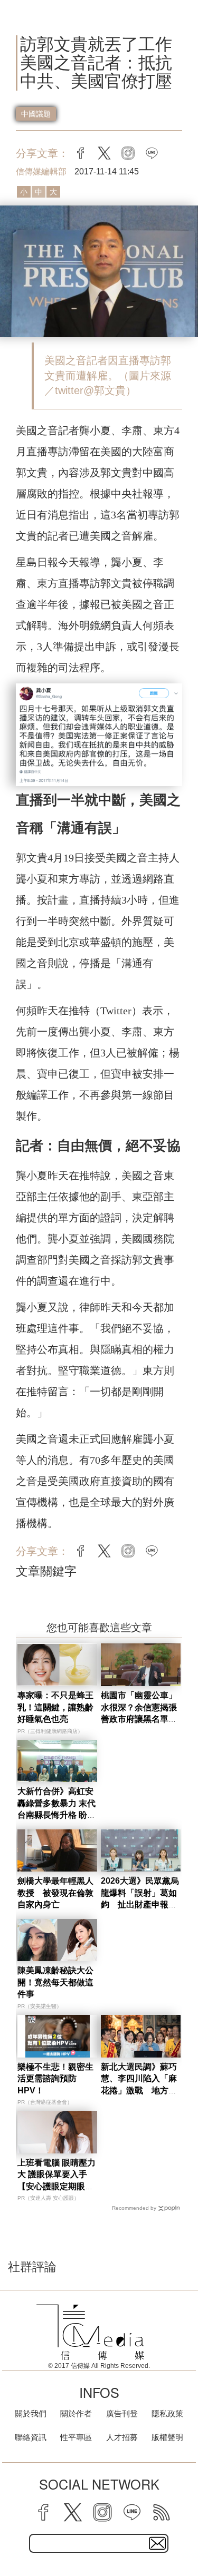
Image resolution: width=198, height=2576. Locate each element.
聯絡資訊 (31, 2437)
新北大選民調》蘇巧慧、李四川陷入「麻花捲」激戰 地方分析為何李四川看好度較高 (139, 2090)
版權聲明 (167, 2437)
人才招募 (122, 2437)
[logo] (90, 2332)
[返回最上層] (182, 2531)
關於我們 (31, 2413)
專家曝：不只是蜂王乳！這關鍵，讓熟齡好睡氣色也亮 (55, 1707)
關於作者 (76, 2413)
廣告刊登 (122, 2413)
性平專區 (76, 2437)
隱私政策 (167, 2413)
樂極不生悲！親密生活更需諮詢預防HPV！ (55, 2079)
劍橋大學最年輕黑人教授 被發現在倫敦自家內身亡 (55, 1893)
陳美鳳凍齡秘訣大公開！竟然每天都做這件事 (55, 1982)
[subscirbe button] (157, 2543)
